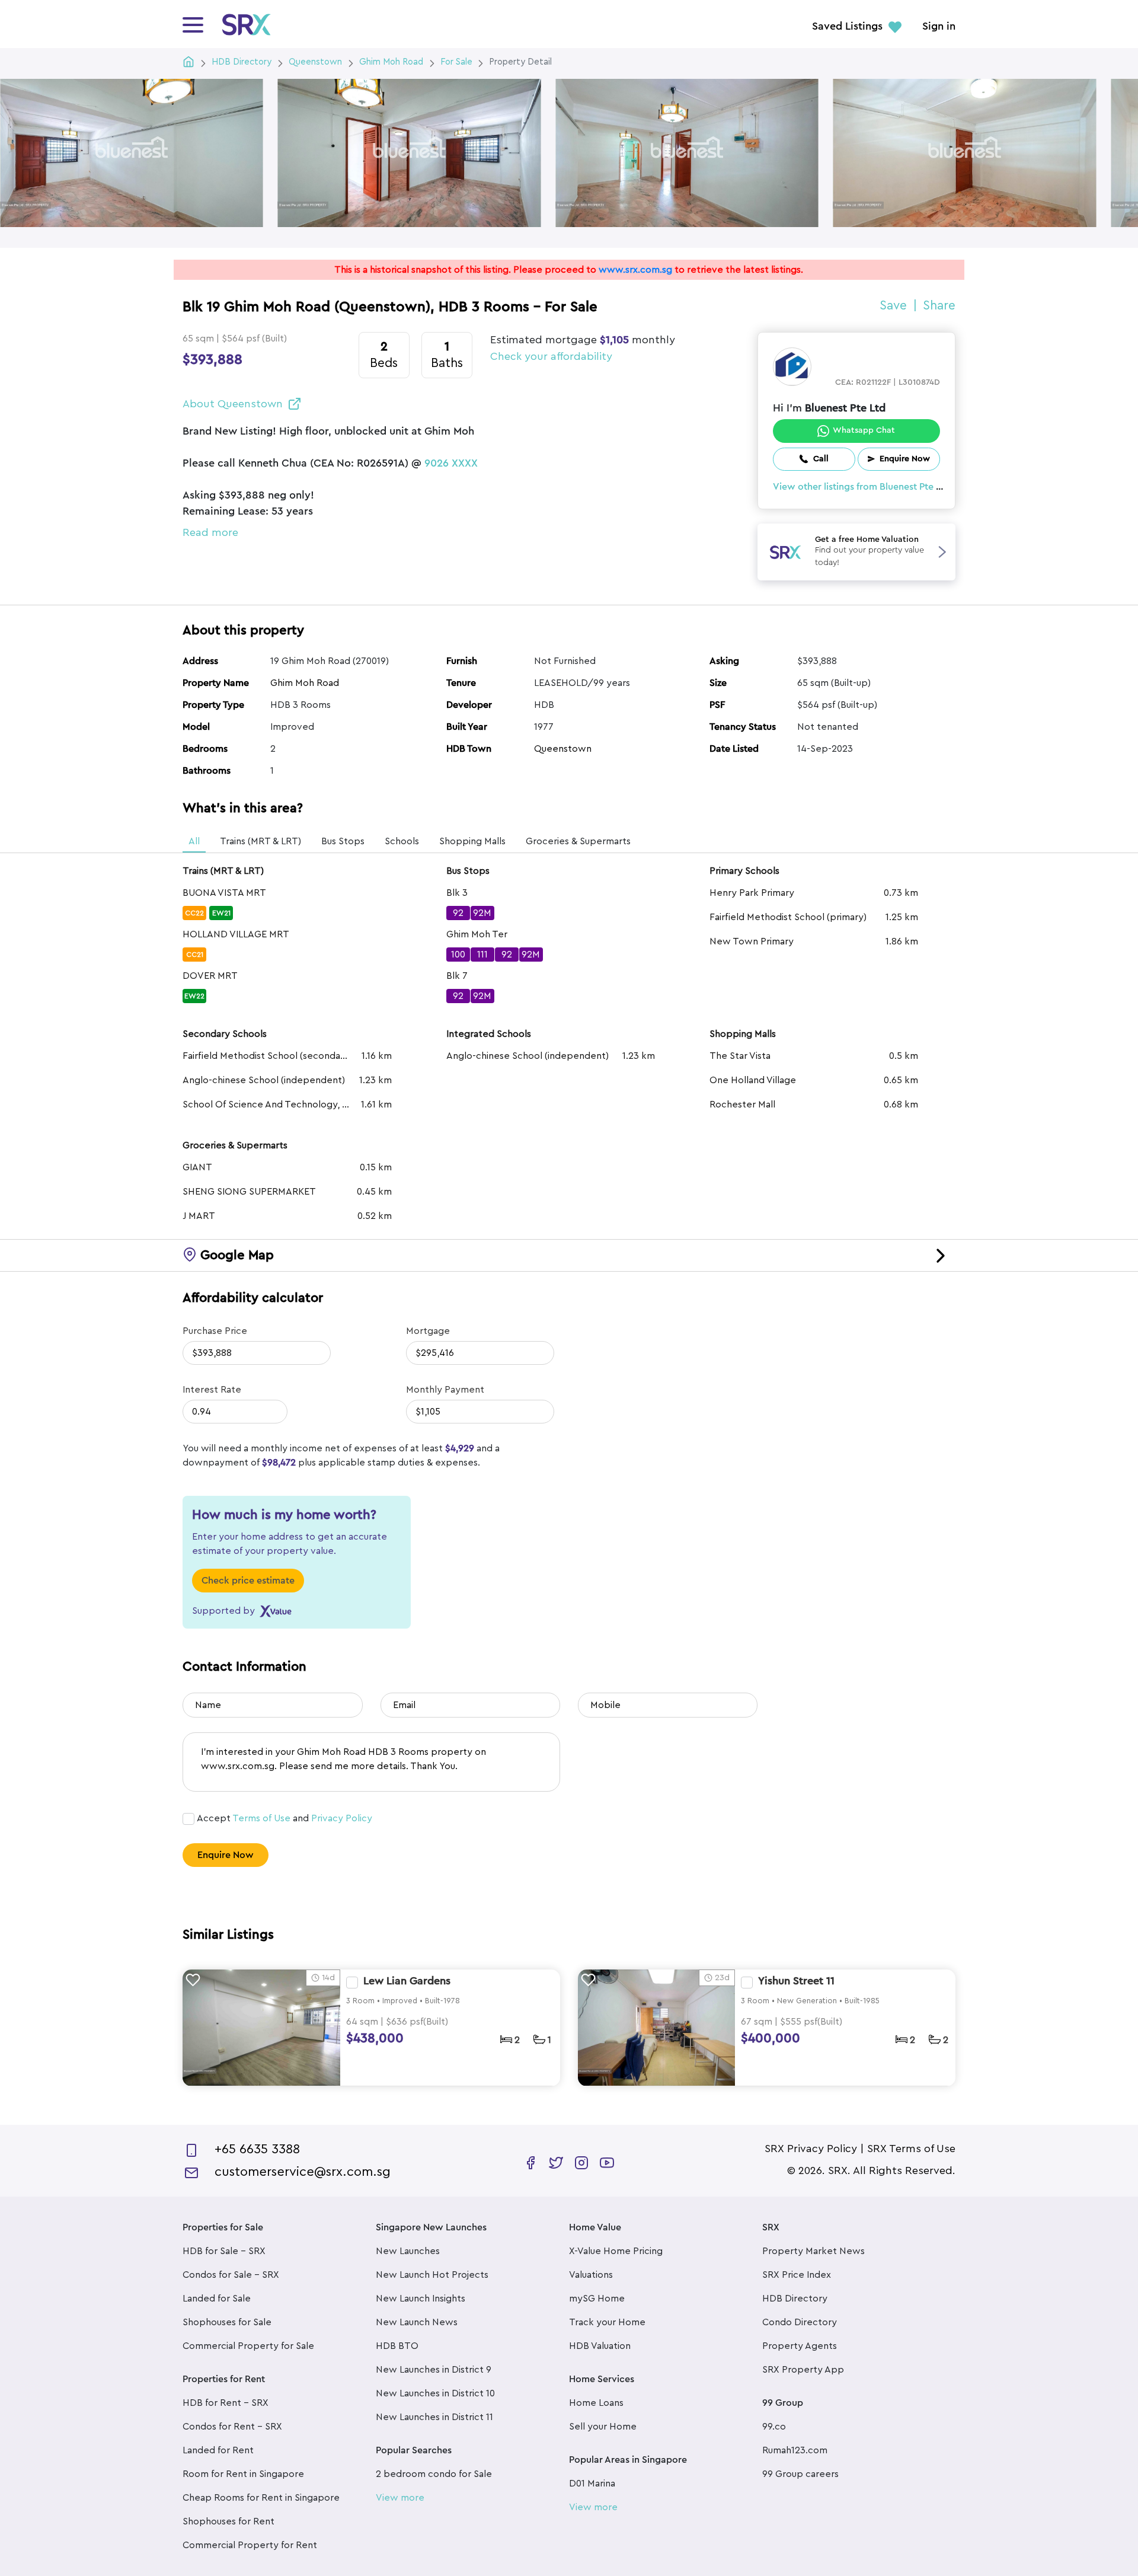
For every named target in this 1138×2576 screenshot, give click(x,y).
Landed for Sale (217, 2299)
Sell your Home (603, 2427)
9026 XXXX (451, 464)
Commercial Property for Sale (248, 2346)
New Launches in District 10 (435, 2393)
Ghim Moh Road (305, 683)
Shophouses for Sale (227, 2322)
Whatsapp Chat (864, 430)
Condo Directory (800, 2322)
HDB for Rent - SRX (226, 2403)
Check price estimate (248, 1581)
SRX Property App (803, 2370)
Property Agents (800, 2346)
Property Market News (813, 2251)
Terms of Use (261, 1818)
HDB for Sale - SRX (224, 2251)
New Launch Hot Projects (432, 2275)
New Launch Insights (421, 2299)
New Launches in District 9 (434, 2370)
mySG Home (597, 2299)
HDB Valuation (600, 2346)
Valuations (591, 2275)
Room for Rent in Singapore (243, 2474)
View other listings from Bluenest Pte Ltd (862, 487)
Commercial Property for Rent (250, 2545)
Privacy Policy (342, 1818)
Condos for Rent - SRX (232, 2427)
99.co (774, 2427)
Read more (210, 532)
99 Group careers (800, 2474)
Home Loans (596, 2403)
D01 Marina (592, 2484)
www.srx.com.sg (635, 270)
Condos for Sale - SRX (231, 2275)
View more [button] (400, 2498)
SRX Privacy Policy (811, 2149)
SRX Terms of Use (911, 2149)
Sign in (939, 27)
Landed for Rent (218, 2450)
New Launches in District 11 (434, 2417)
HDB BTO (397, 2346)
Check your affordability (551, 356)
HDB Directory (795, 2299)
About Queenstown (233, 404)
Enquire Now (226, 1855)
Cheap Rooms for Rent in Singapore (261, 2498)
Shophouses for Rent (228, 2521)
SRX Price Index (797, 2275)
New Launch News (417, 2322)
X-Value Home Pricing (616, 2251)
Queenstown (563, 749)
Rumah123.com (795, 2450)
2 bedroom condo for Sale (434, 2474)
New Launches (408, 2251)
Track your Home (607, 2322)
